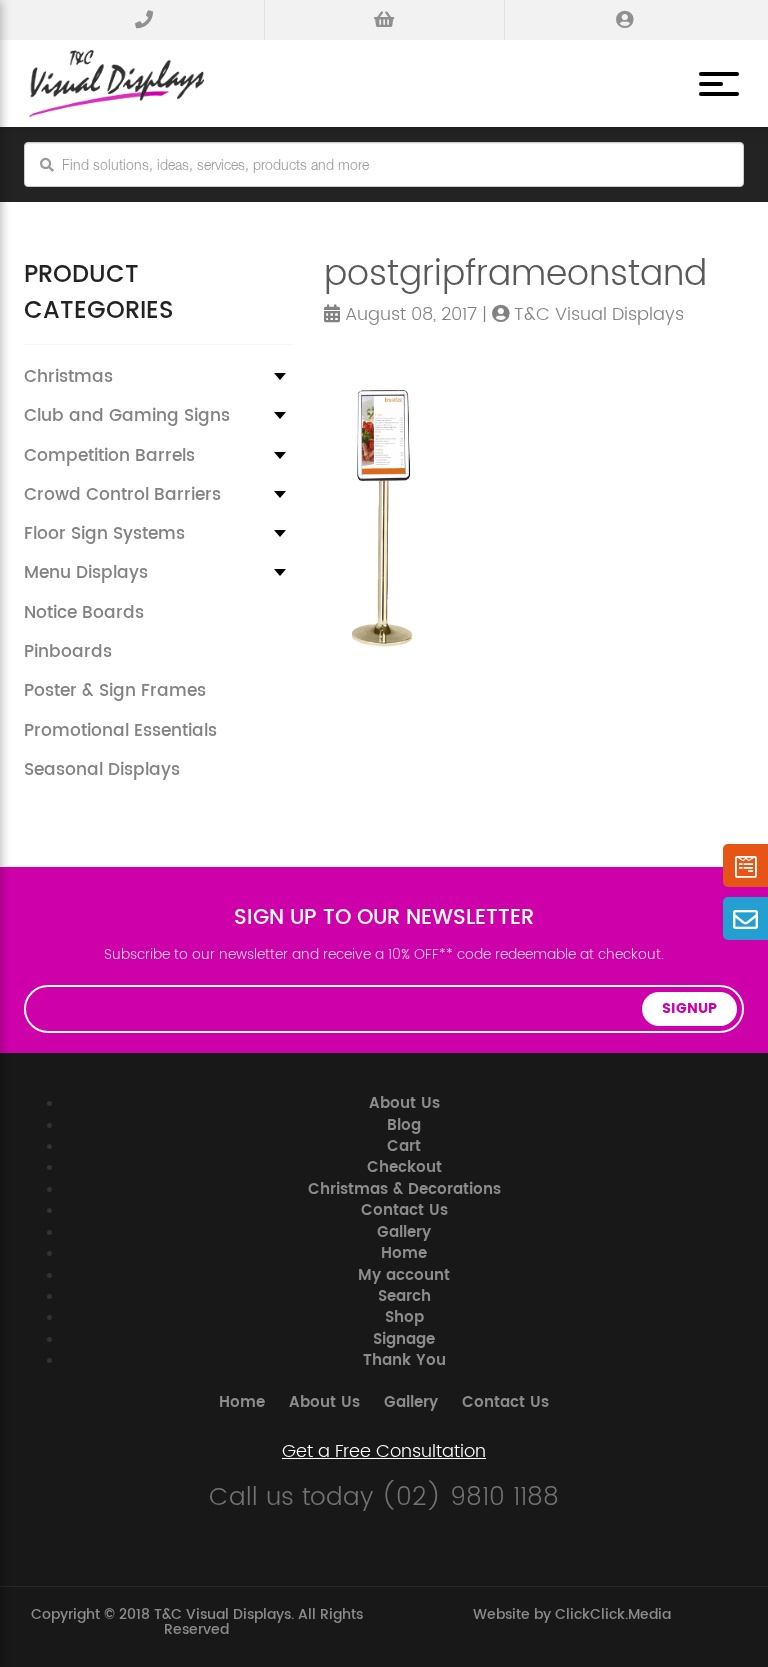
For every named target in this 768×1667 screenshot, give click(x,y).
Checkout (404, 1167)
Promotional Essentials (120, 731)
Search (404, 1296)
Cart (404, 1146)
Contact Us (404, 1210)
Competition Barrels (109, 456)
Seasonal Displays (102, 770)
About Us (404, 1103)
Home (404, 1253)
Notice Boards (84, 613)
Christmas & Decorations (404, 1189)
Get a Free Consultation (384, 1452)
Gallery (404, 1232)
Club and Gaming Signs (127, 416)
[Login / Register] (624, 20)
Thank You (404, 1360)
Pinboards (68, 652)
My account (404, 1275)
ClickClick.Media (613, 1614)
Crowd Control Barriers (122, 495)
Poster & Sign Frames (115, 691)
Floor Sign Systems (104, 534)
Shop (404, 1317)
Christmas (68, 377)
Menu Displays (86, 573)
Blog (404, 1125)
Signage (404, 1339)
